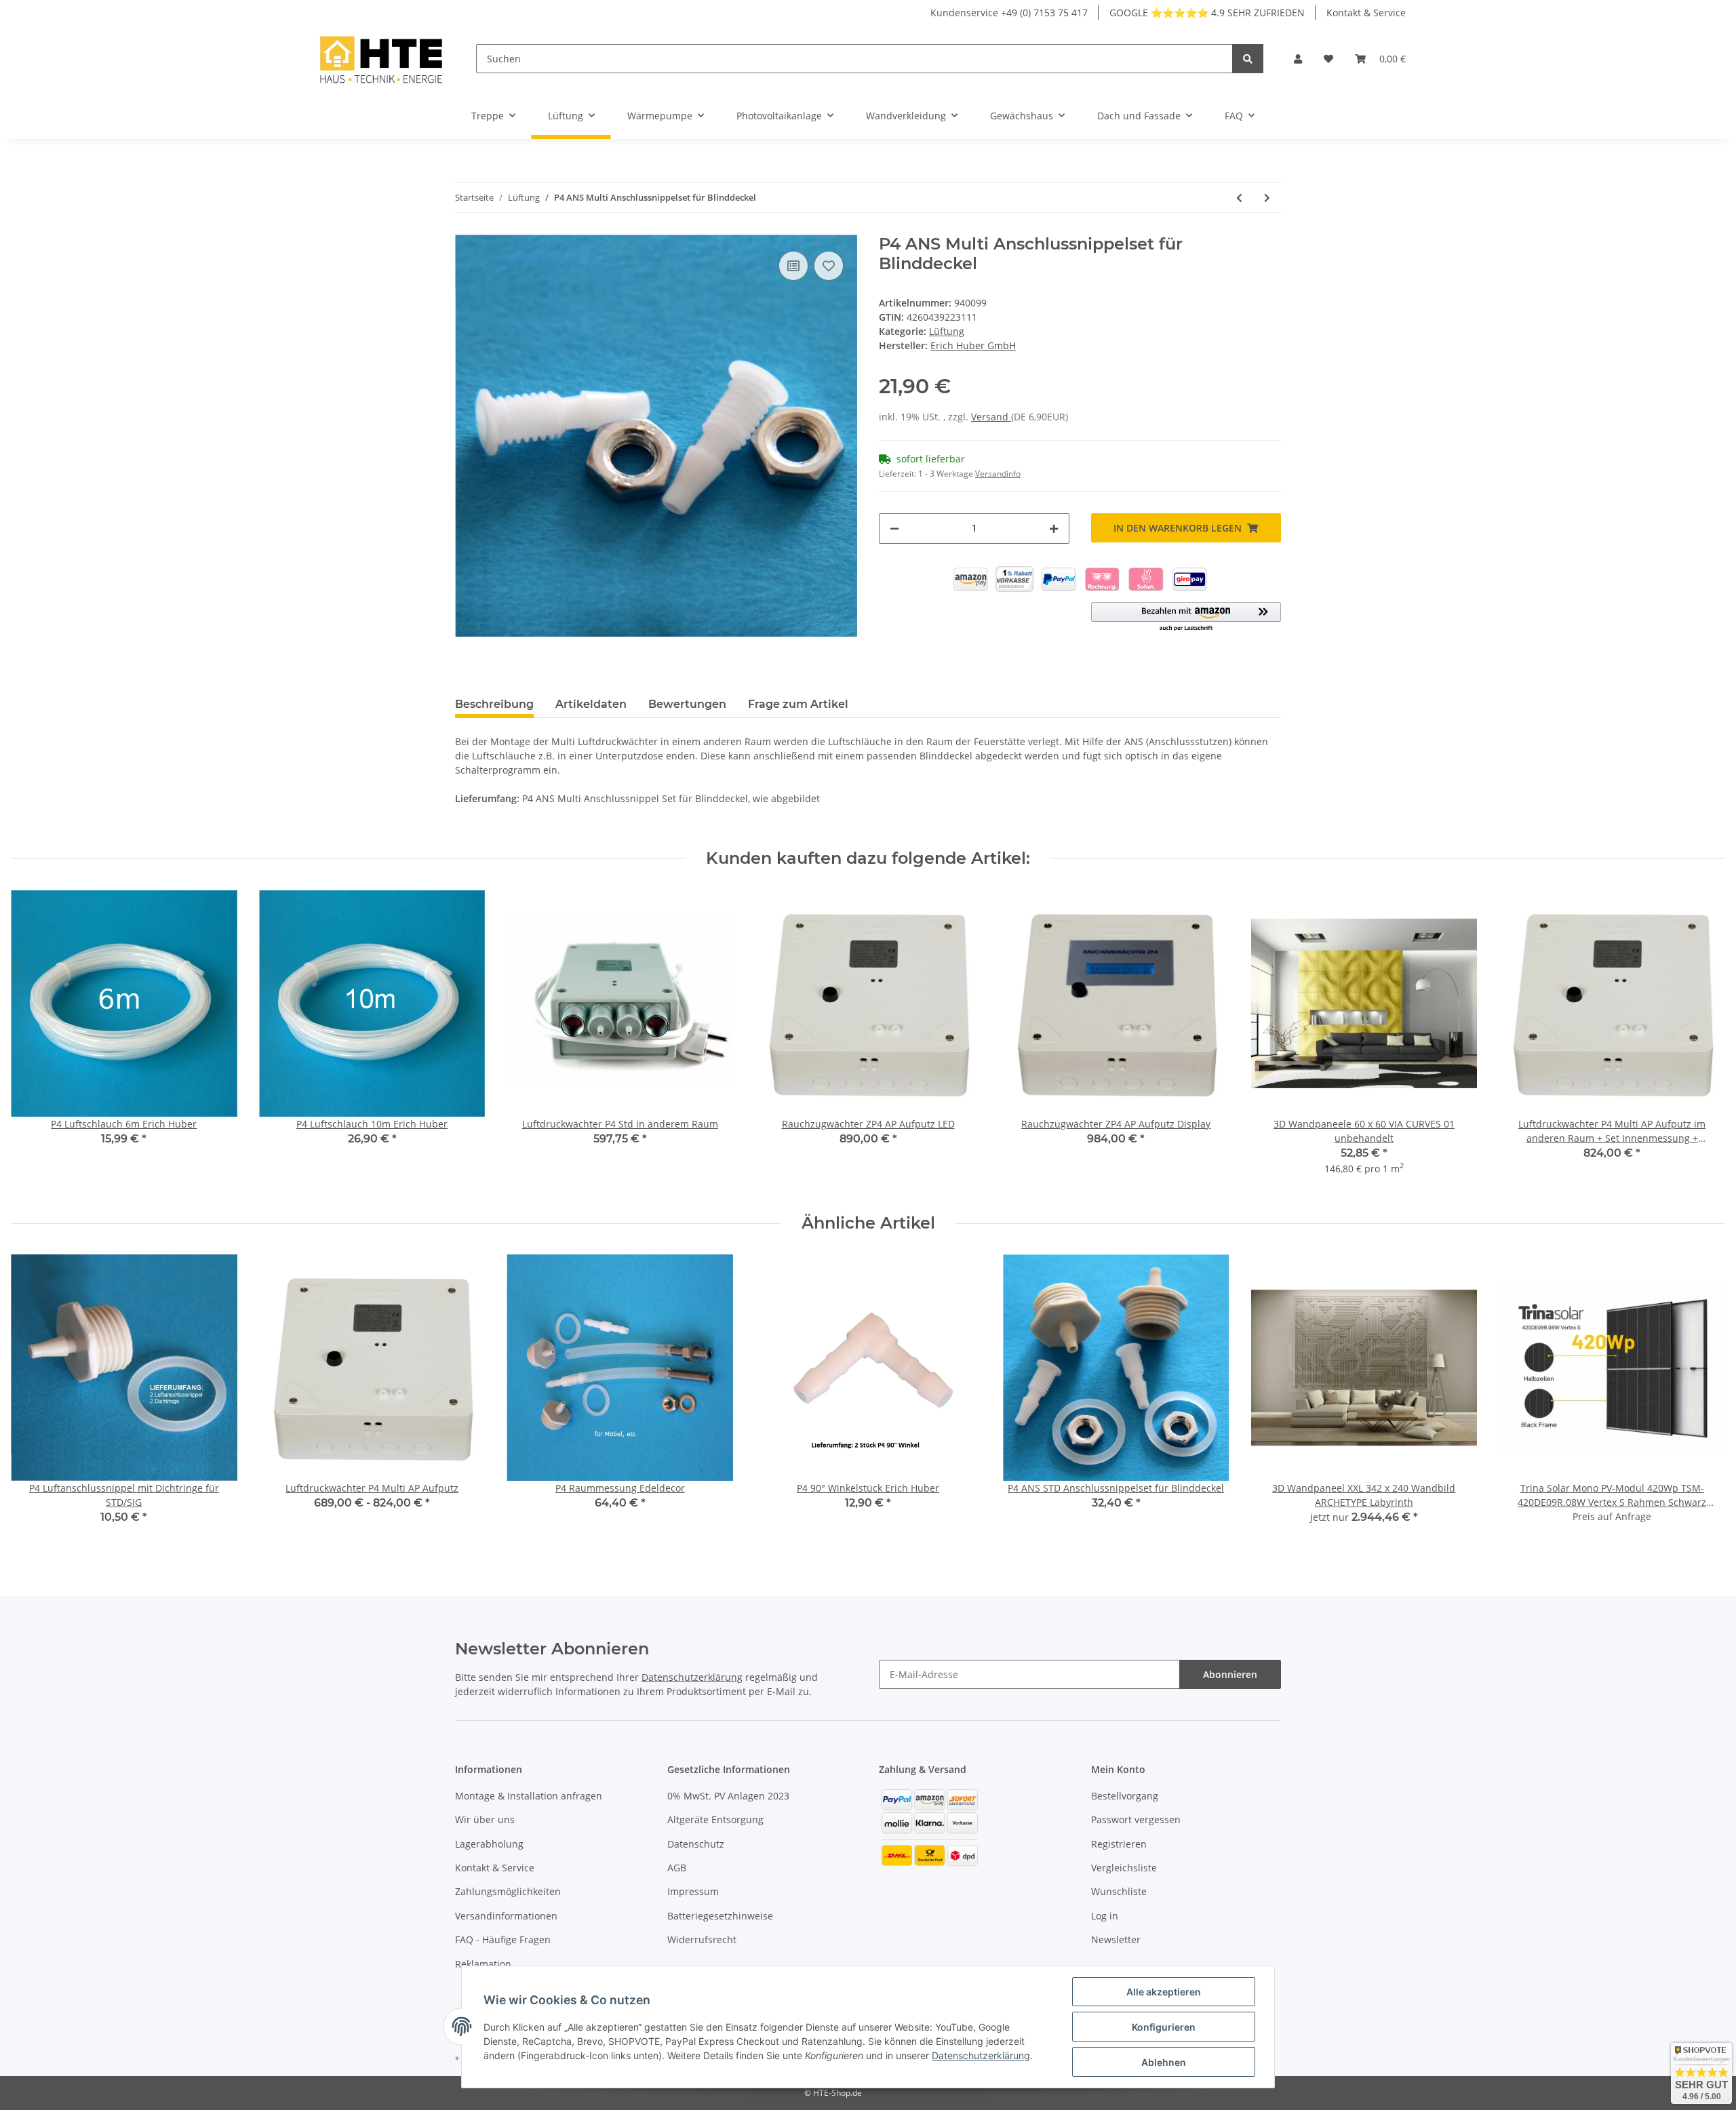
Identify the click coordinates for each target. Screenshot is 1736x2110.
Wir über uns (485, 1819)
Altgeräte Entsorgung (715, 1819)
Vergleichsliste (1124, 1868)
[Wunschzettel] (1328, 59)
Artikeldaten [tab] (591, 704)
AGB (677, 1868)
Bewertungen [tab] (687, 704)
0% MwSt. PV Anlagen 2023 (728, 1796)
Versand (991, 417)
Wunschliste (1119, 1891)
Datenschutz (696, 1844)
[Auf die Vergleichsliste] (793, 266)
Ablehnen (1164, 2062)
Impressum (693, 1891)
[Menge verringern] (894, 529)
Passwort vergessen (1136, 1819)
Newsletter (1116, 1939)
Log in (1105, 1916)
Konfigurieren (1164, 2027)
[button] (1298, 59)
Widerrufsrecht (702, 1939)
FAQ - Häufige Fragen (503, 1939)
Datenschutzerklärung (692, 1677)
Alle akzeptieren (1164, 1992)
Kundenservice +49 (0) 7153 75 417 (1009, 13)
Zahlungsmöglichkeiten (508, 1891)
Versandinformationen (506, 1916)
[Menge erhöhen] (1054, 529)
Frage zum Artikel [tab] (798, 704)
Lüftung (947, 331)
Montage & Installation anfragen (529, 1796)
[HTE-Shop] (381, 59)
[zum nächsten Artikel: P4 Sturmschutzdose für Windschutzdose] (1267, 198)
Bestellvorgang (1125, 1796)
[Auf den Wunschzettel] (829, 266)
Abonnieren (1230, 1674)
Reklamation (483, 1964)
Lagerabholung (489, 1844)
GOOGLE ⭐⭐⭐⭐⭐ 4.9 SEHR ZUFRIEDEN (1207, 13)
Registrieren (1119, 1844)
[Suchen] (1248, 59)
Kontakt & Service (1366, 13)
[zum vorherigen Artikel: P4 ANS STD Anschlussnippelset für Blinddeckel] (1239, 198)
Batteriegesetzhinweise (720, 1916)
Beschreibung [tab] (494, 704)
